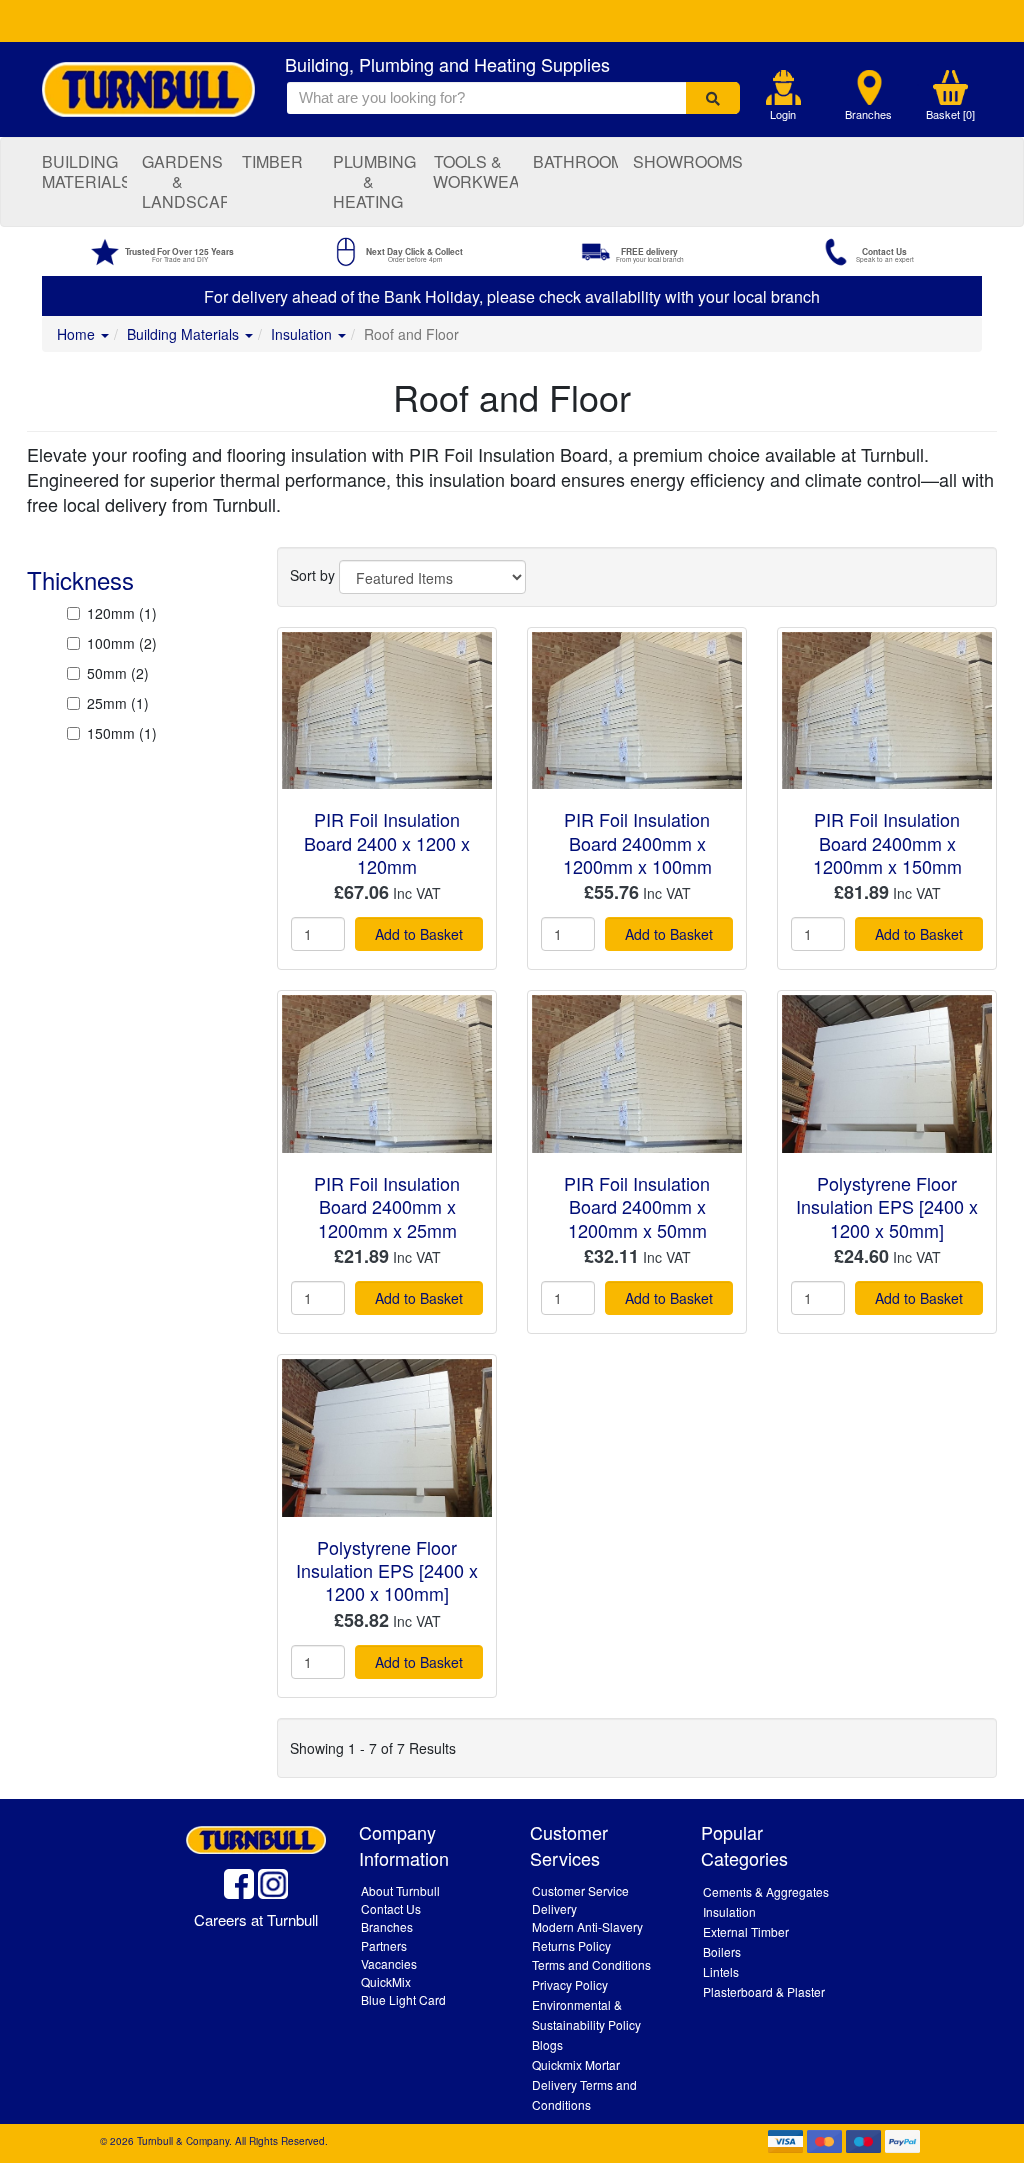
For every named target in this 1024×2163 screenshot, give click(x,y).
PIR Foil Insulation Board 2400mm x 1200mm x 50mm (637, 1206)
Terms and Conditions (591, 1964)
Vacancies (389, 1963)
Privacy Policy (570, 1984)
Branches (868, 114)
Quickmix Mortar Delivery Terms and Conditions (584, 2084)
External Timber (746, 1931)
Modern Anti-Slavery (587, 1926)
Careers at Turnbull (256, 1919)
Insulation (303, 334)
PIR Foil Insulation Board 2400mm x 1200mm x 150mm (887, 842)
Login (783, 114)
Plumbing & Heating (374, 181)
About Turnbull (400, 1890)
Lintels (721, 1971)
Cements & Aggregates (766, 1891)
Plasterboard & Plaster (764, 1991)
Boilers (722, 1951)
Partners (384, 1945)
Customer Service (580, 1890)
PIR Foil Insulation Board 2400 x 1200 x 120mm (387, 842)
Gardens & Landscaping (184, 181)
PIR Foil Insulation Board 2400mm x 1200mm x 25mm (387, 1206)
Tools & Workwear (475, 171)
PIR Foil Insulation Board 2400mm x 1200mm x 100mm (637, 842)
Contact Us (391, 1908)
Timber (272, 161)
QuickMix (386, 1981)
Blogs (547, 2044)
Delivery (554, 1908)
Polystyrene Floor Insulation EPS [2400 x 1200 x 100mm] (387, 1570)
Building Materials (84, 171)
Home (78, 334)
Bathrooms (575, 161)
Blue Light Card (403, 1999)
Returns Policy (571, 1945)
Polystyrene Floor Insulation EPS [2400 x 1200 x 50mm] (887, 1206)
